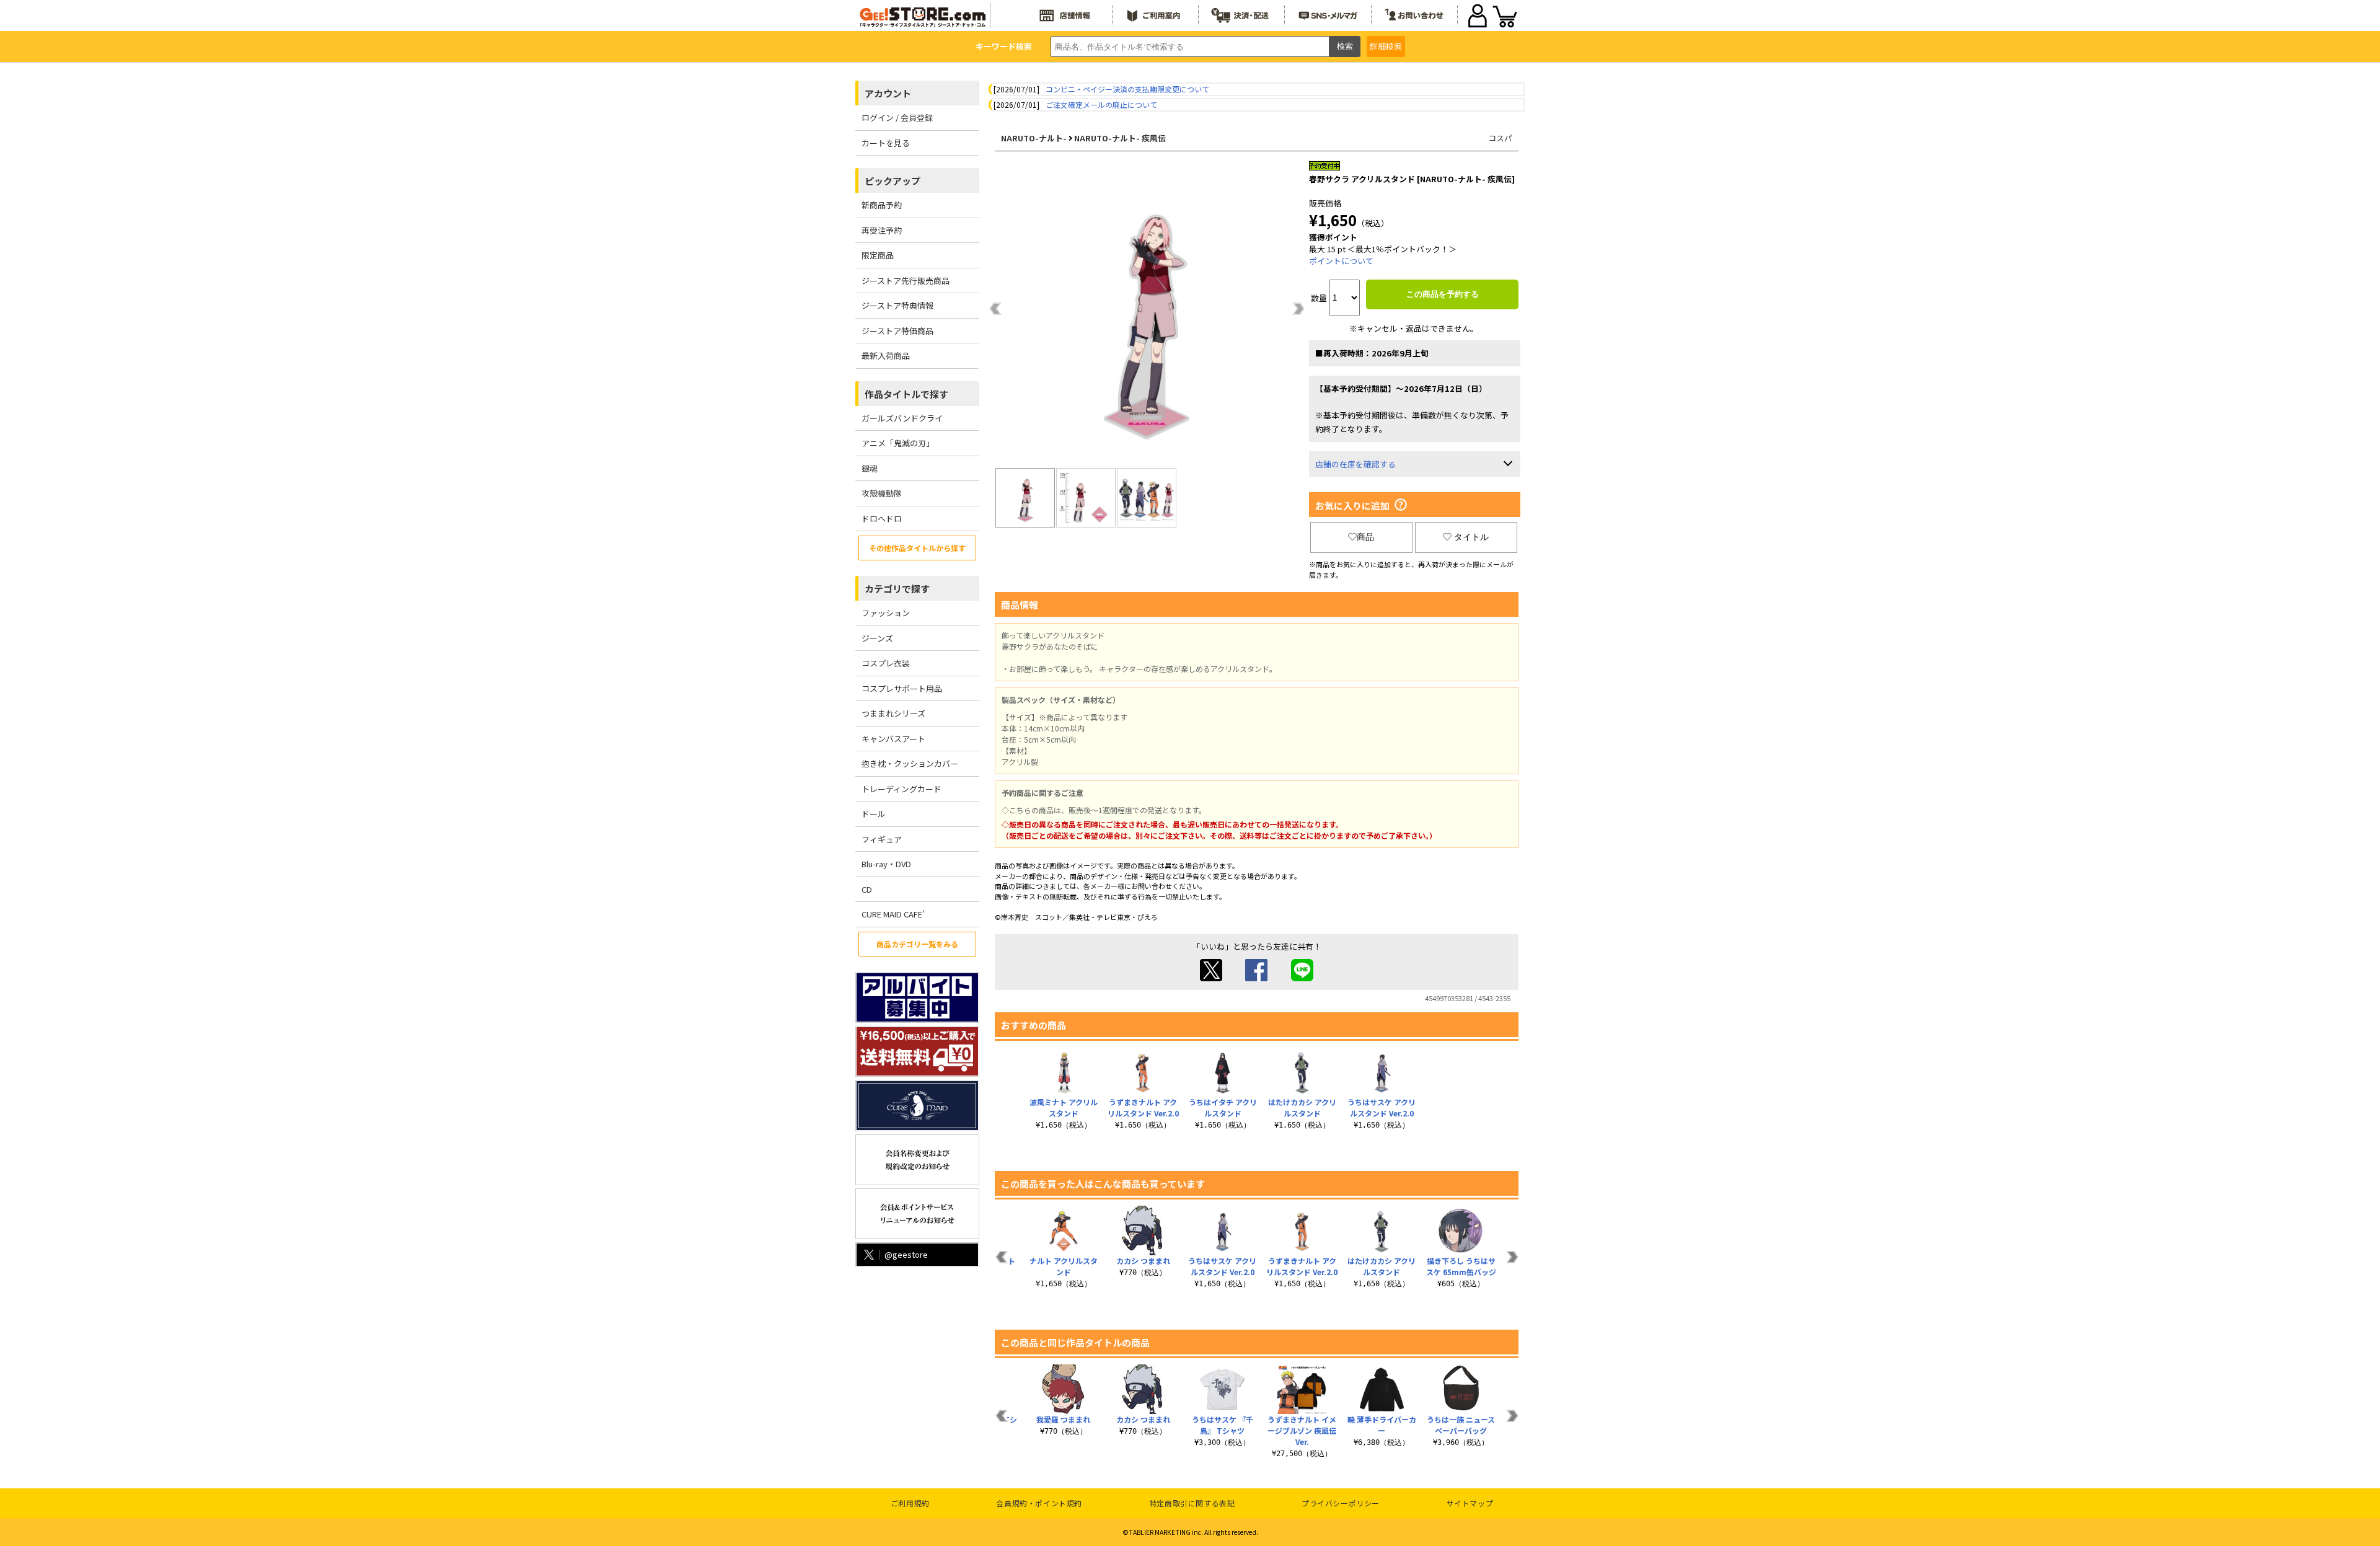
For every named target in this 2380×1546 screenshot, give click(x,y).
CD (867, 889)
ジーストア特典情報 (897, 305)
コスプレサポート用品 (902, 688)
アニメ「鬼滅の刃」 (898, 443)
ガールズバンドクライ (902, 418)
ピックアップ (892, 181)
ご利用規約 (910, 1503)
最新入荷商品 (886, 356)
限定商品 (878, 255)
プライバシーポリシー (1341, 1503)
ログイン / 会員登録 (897, 117)
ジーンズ (877, 638)
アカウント (888, 93)
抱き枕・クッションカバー (910, 763)
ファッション (886, 613)
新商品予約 (882, 205)
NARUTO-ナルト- (1034, 138)
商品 (1365, 537)
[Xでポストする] (1211, 978)
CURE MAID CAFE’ (893, 914)
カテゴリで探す (897, 589)
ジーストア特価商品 (897, 331)
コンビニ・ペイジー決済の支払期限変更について (1127, 89)
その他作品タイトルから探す (917, 548)
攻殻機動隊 (882, 493)
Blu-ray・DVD (886, 864)
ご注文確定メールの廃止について (1101, 104)
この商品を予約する (1443, 294)
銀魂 (870, 468)
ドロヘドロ (882, 519)
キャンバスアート (893, 739)
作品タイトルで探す (906, 394)
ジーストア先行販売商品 (906, 280)
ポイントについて (1341, 261)
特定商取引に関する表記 (1192, 1503)
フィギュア (882, 839)
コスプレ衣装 (886, 663)
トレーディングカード (901, 789)
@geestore (906, 1254)
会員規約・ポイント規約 (1039, 1503)
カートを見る (886, 143)
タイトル (1471, 537)
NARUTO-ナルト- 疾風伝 (1120, 138)
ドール (874, 814)
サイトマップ (1470, 1503)
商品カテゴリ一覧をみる (917, 944)
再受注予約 (882, 230)
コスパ (1500, 138)
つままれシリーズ (893, 713)
